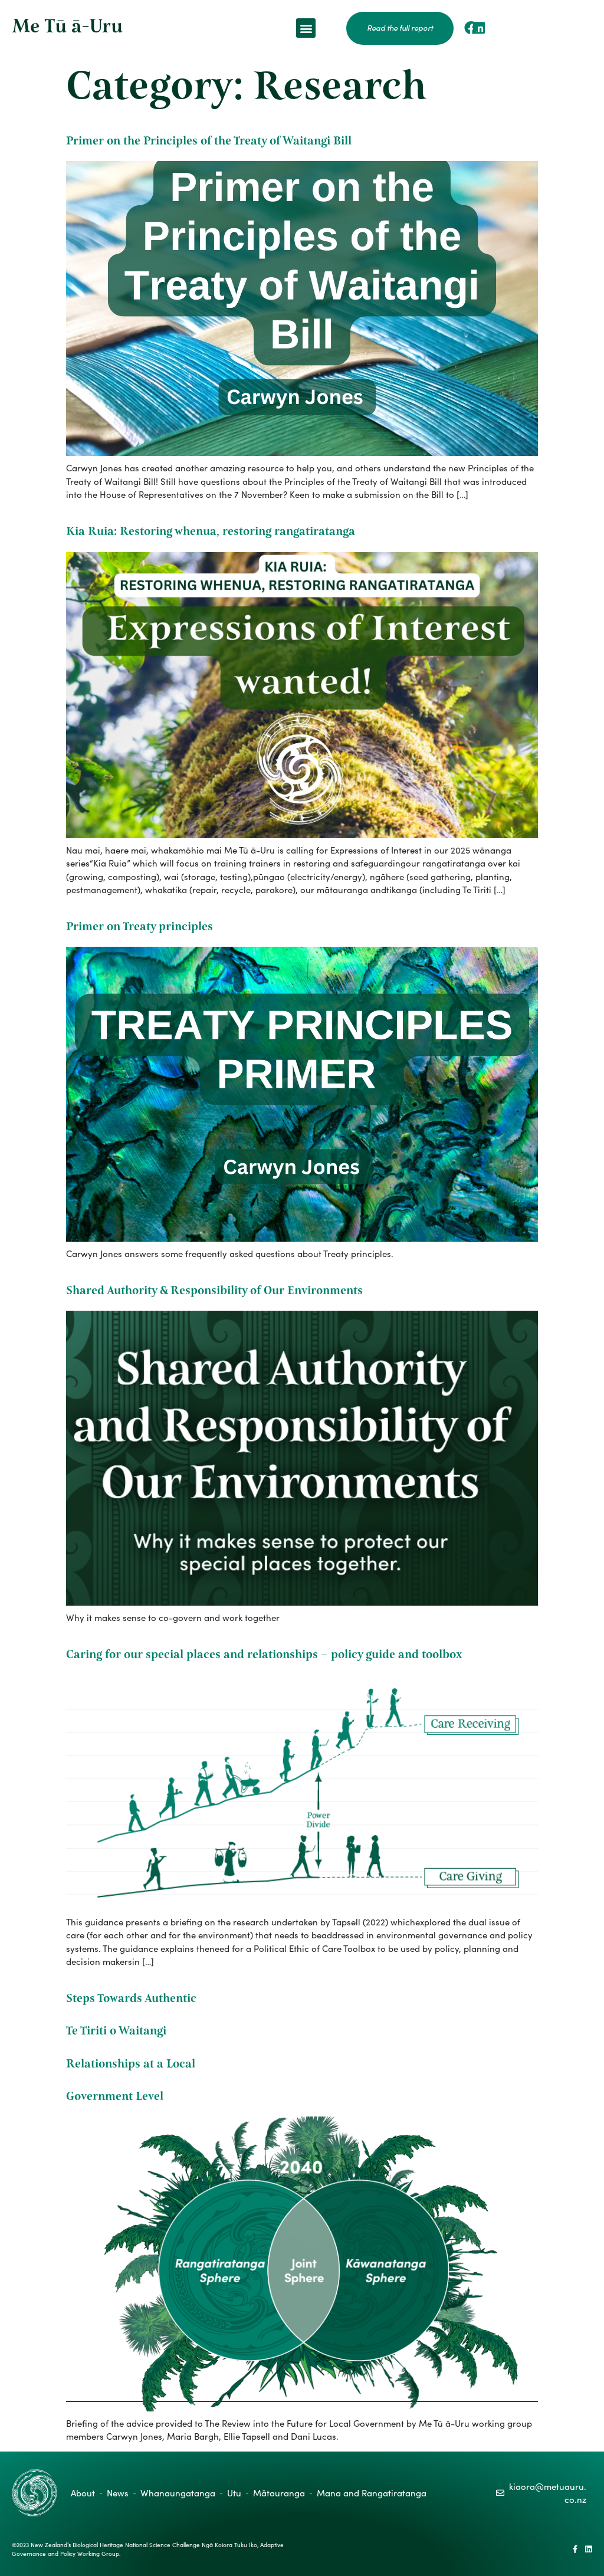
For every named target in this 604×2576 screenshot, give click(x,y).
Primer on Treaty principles (139, 926)
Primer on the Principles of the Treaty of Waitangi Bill (209, 141)
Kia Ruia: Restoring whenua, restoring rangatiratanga (211, 531)
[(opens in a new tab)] (302, 452)
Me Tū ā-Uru (67, 26)
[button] (306, 28)
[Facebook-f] (575, 2549)
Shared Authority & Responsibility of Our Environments (214, 1290)
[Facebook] (471, 28)
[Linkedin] (479, 28)
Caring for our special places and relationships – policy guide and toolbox (264, 1654)
